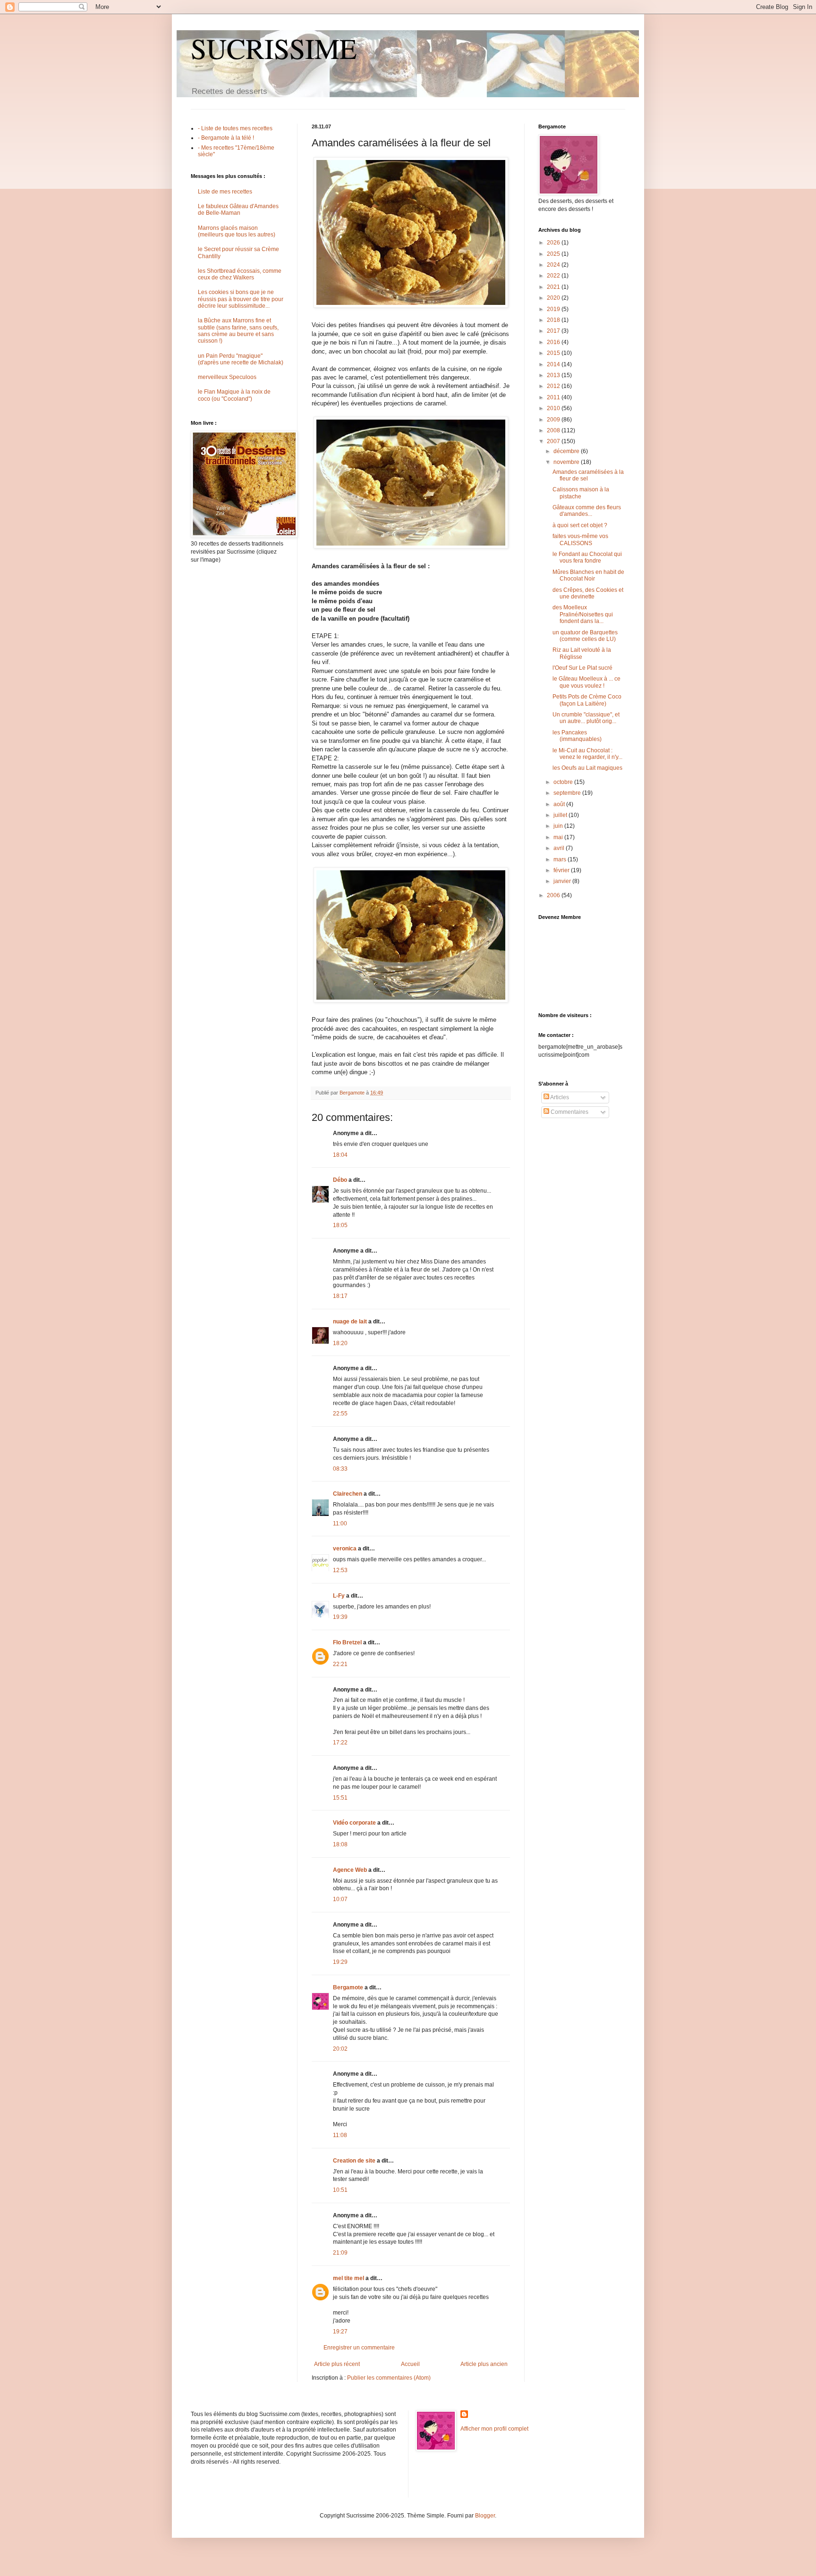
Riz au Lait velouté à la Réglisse (582, 653)
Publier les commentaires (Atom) (389, 2378)
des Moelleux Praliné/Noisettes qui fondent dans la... (583, 614)
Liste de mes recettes (225, 192)
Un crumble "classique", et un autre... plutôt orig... (586, 718)
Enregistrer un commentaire (359, 2348)
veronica (345, 1549)
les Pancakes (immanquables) (577, 736)
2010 (554, 408)
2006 (554, 895)
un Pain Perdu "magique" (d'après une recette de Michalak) (241, 359)
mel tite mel (348, 2278)
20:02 (340, 2049)
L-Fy (339, 1596)
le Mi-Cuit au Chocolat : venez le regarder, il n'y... (587, 754)
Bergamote (348, 1987)
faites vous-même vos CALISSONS (580, 539)
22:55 (340, 1414)
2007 (554, 441)
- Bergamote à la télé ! (226, 138)
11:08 (340, 2135)
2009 (554, 420)
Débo (340, 1180)
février (562, 870)
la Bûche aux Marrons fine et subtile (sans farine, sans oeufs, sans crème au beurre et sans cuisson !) (238, 331)
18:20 (340, 1343)
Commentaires (569, 1112)
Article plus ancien (484, 2364)
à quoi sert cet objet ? (580, 525)
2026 (554, 243)
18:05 (340, 1225)
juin (559, 826)
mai (559, 837)
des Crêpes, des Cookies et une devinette (588, 593)
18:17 (340, 1296)
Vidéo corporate (354, 1823)
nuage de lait (350, 1322)
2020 (554, 298)
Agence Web (350, 1870)
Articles (559, 1097)
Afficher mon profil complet (494, 2429)
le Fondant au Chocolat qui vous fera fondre (587, 557)
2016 (554, 342)
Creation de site (354, 2161)
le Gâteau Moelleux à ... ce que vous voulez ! (586, 682)
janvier (563, 881)
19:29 (340, 1962)
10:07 (340, 1899)
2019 (554, 309)
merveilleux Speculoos (227, 377)
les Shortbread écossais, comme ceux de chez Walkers (240, 274)
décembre (567, 451)
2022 (554, 276)
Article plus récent (337, 2364)
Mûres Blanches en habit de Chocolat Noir (588, 575)
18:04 (340, 1155)
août (560, 804)
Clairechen (348, 1494)
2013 (554, 375)
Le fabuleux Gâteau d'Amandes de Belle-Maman (238, 210)
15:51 (340, 1798)
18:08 (340, 1844)
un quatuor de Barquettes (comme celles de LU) (585, 636)
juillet (561, 815)
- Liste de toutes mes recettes (235, 128)
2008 (554, 430)
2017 (554, 331)
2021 (554, 287)
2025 (554, 254)
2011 (554, 397)
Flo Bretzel (347, 1642)
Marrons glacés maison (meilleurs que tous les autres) (237, 231)
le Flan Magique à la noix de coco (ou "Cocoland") (234, 395)
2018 (554, 320)
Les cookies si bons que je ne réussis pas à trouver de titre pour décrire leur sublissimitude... (241, 299)
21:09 (340, 2253)
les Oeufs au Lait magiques (587, 768)
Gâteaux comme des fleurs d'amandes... (587, 511)
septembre (568, 793)
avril (560, 848)
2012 (554, 386)
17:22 (340, 1743)
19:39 (340, 1617)
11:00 (340, 1524)
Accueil (410, 2364)
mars (561, 859)
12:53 (340, 1570)
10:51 (340, 2190)
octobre (564, 782)
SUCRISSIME (274, 48)
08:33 (340, 1469)
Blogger (485, 2516)
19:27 (340, 2332)
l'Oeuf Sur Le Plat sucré (582, 668)
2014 (554, 364)
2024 (554, 265)
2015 (554, 353)
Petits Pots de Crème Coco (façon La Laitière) (587, 700)
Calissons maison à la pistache (581, 493)
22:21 (340, 1664)
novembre (567, 462)
